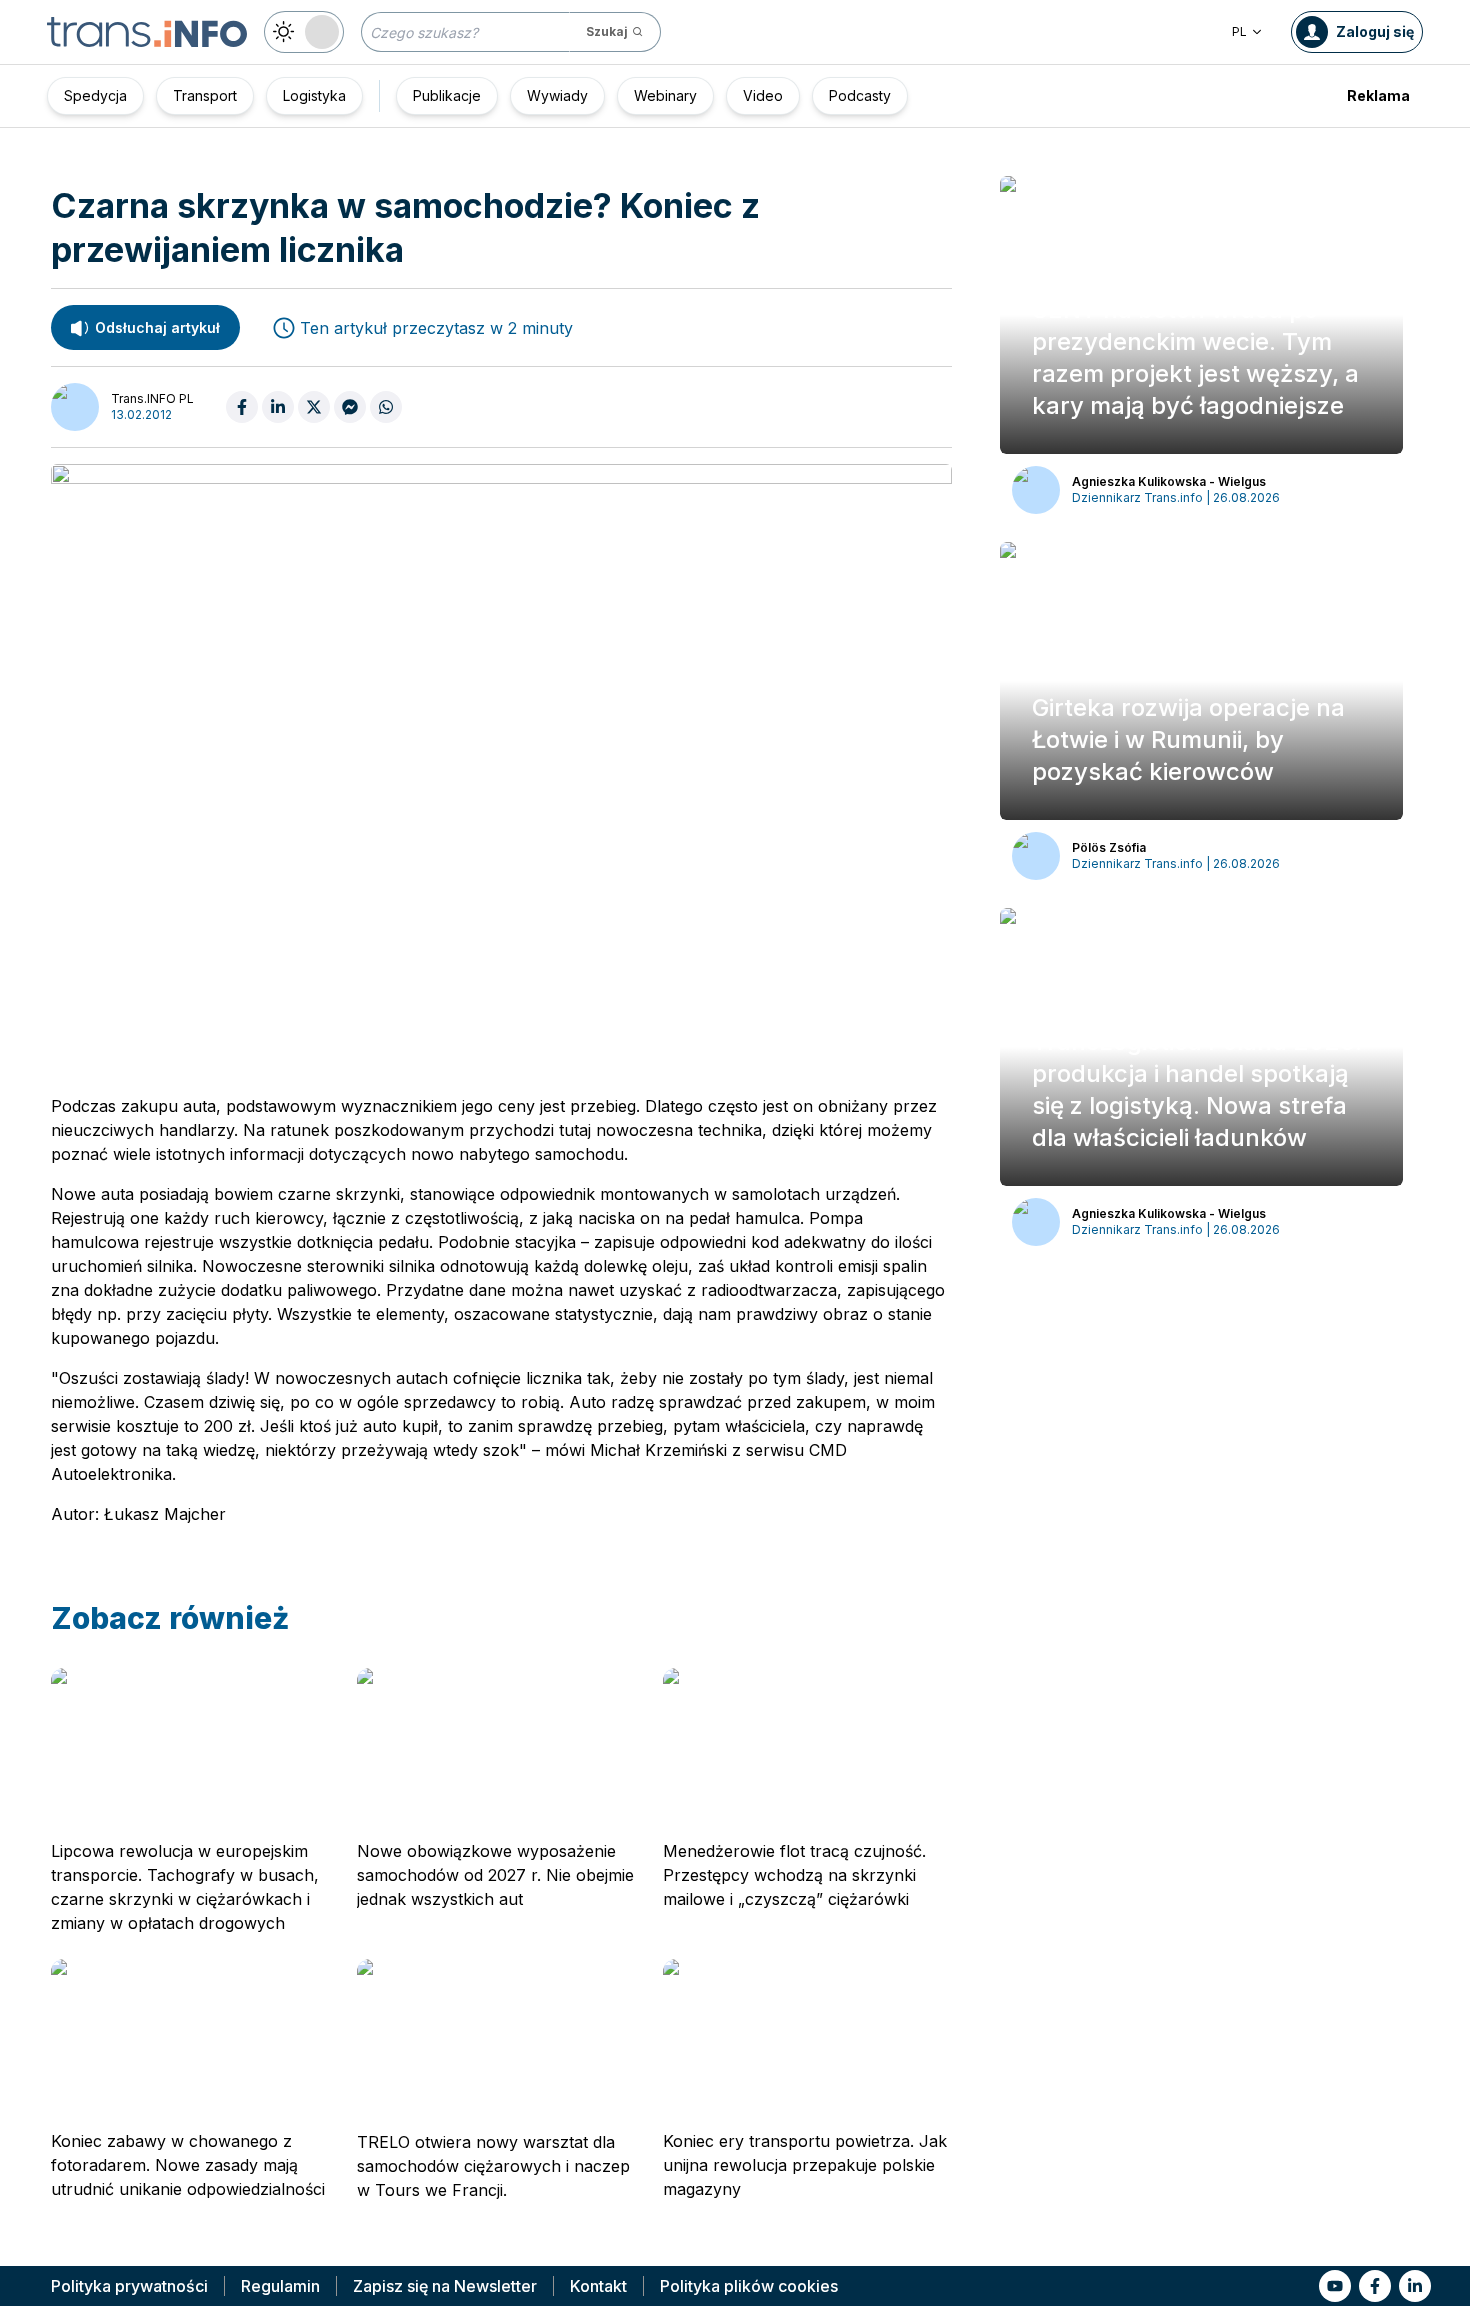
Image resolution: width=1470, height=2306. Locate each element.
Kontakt (598, 2286)
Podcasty (860, 95)
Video (763, 95)
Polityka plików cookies (749, 2286)
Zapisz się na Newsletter (445, 2286)
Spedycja (95, 95)
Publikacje (447, 95)
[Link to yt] (1335, 2286)
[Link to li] (1415, 2286)
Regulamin (280, 2286)
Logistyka (314, 95)
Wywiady (557, 95)
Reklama (1378, 95)
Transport (205, 95)
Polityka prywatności (129, 2286)
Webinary (665, 95)
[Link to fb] (1375, 2286)
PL (1239, 31)
